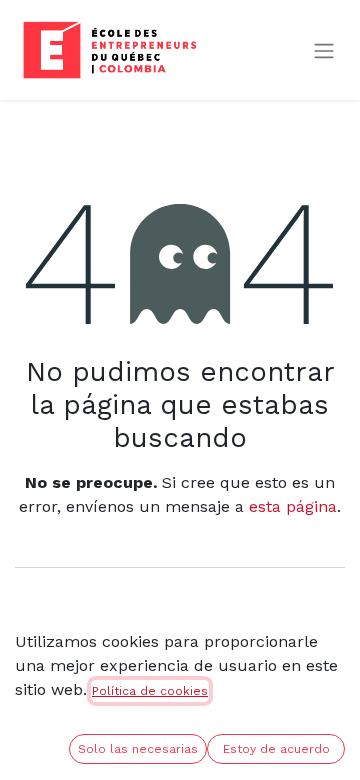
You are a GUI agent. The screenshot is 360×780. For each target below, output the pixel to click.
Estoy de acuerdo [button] (276, 749)
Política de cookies (150, 691)
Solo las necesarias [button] (138, 749)
